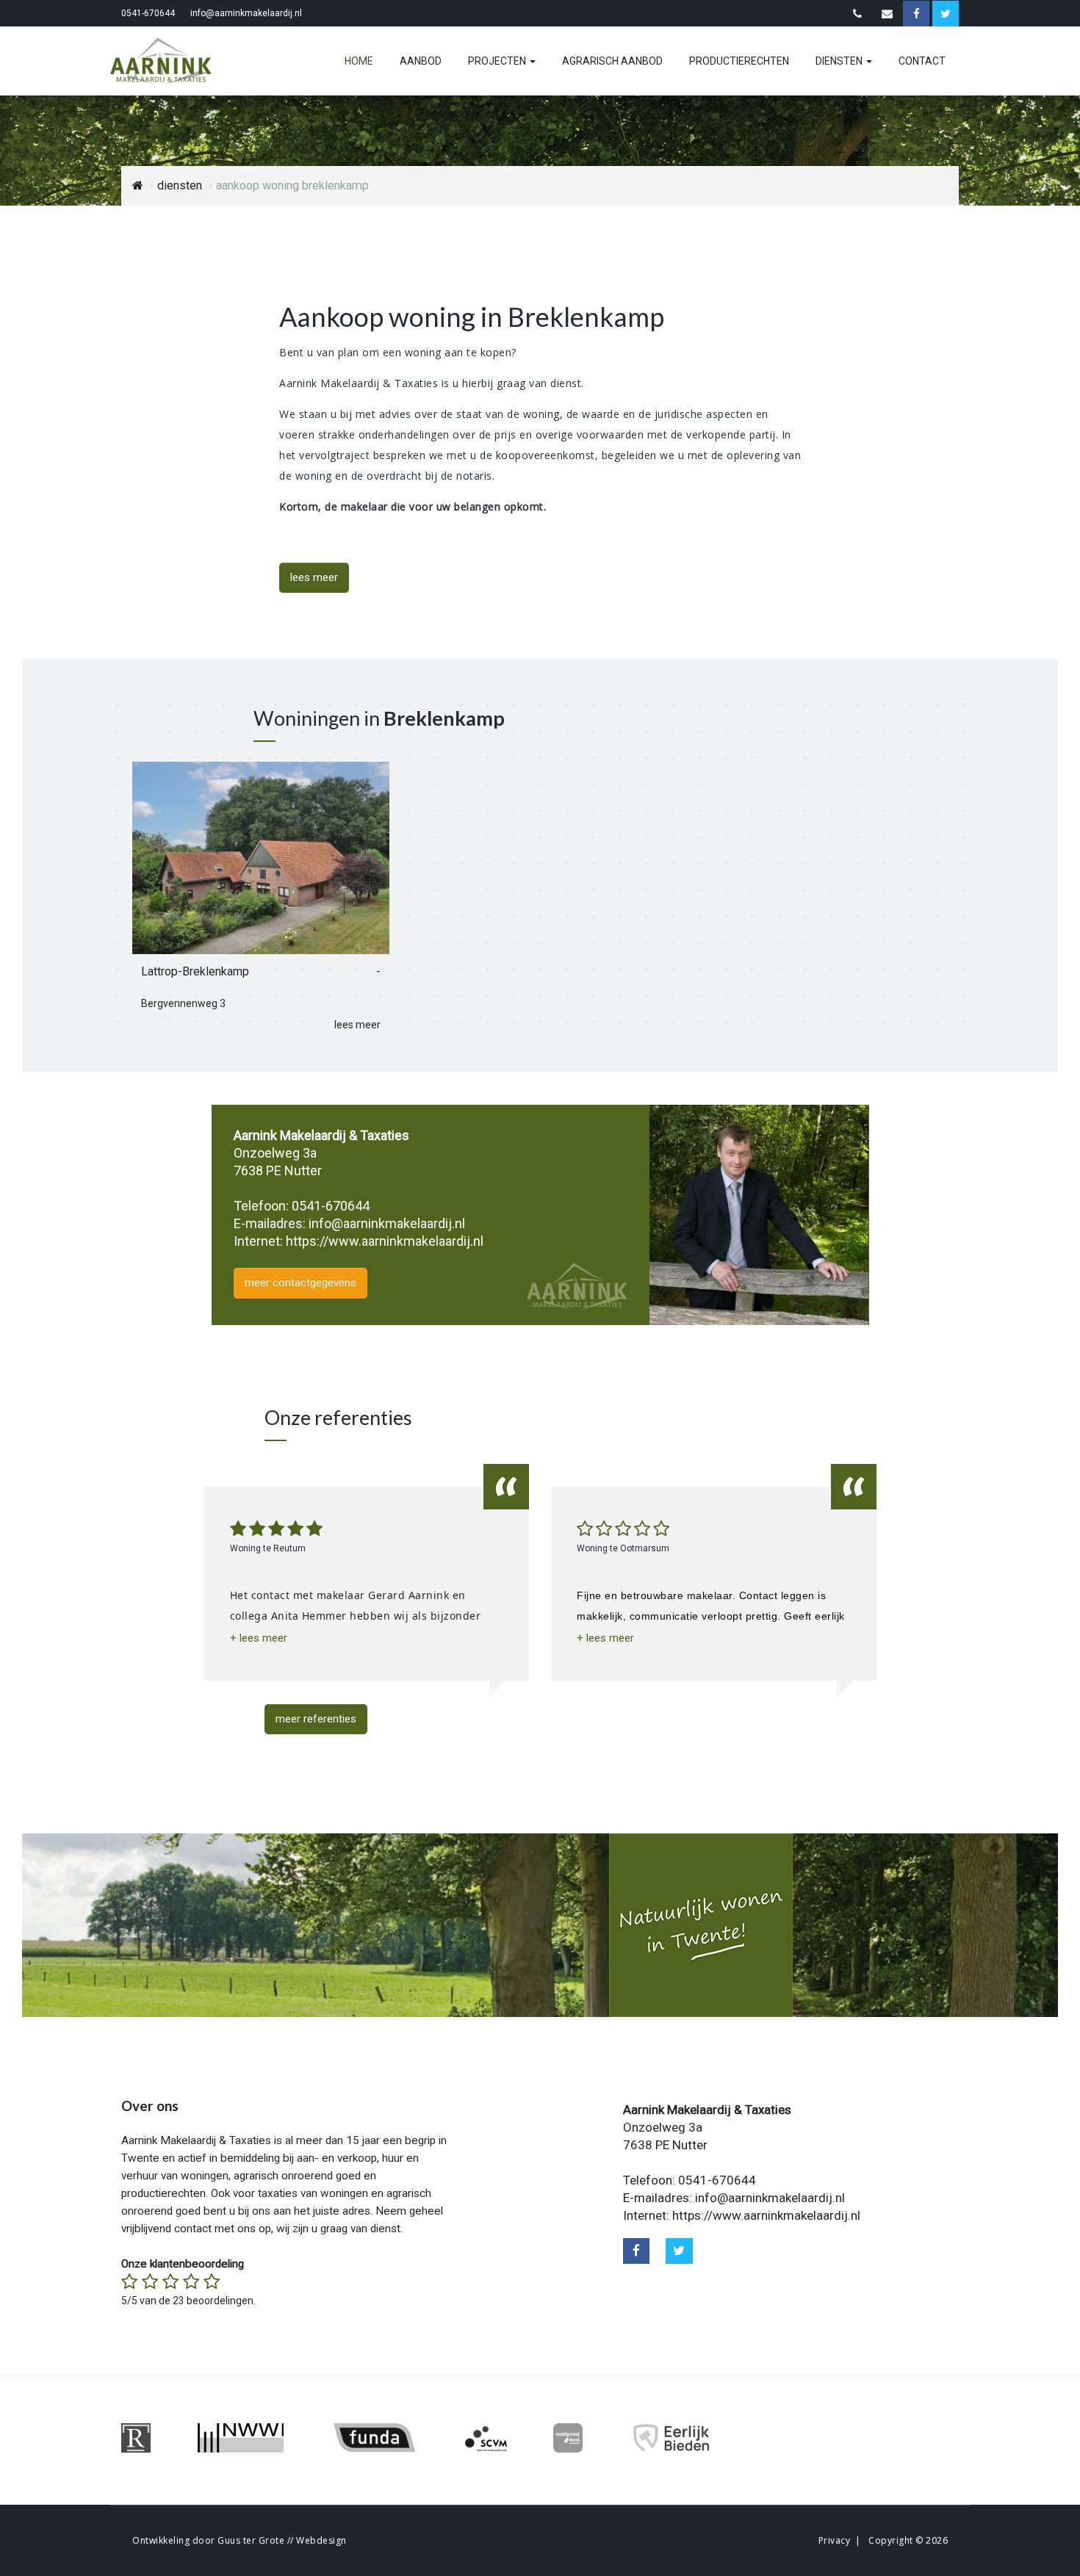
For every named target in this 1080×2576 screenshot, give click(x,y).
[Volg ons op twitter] (679, 2251)
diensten (840, 61)
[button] (259, 1638)
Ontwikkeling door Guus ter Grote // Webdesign (240, 2540)
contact (922, 61)
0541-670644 (148, 13)
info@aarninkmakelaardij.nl (246, 13)
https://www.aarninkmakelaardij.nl (385, 1241)
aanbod (421, 61)
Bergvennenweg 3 (183, 1003)
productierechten (739, 61)
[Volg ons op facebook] (637, 2251)
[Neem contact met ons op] (857, 14)
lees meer (314, 577)
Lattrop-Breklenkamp (195, 971)
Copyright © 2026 (908, 2540)
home (359, 61)
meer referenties (316, 1719)
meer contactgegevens (300, 1282)
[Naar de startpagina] (170, 61)
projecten (498, 61)
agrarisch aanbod (612, 61)
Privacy (835, 2540)
